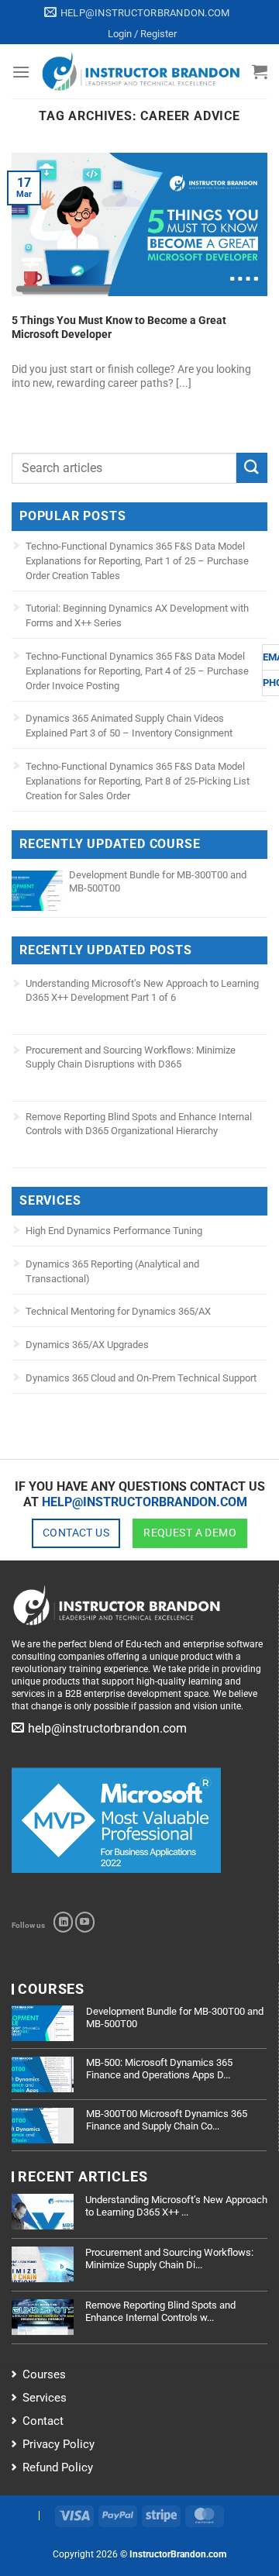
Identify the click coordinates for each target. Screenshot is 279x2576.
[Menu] (21, 72)
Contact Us (76, 1533)
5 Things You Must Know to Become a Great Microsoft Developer (119, 327)
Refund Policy (58, 2467)
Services (45, 2398)
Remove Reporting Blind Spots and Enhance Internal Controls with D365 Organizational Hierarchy (139, 1124)
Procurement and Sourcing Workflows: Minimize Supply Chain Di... (169, 2259)
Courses (44, 2374)
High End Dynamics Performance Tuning (114, 1231)
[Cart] (260, 71)
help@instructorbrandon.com (145, 1502)
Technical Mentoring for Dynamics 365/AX (118, 1311)
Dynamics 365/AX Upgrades (87, 1345)
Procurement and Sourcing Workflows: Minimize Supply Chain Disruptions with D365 (131, 1057)
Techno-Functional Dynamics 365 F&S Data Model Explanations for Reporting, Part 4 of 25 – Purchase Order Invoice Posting (137, 671)
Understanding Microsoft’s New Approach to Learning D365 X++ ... (176, 2206)
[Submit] (252, 468)
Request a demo (190, 1533)
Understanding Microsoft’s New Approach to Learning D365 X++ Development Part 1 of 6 (142, 990)
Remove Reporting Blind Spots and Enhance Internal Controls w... (160, 2311)
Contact (43, 2421)
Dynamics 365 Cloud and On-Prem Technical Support (141, 1378)
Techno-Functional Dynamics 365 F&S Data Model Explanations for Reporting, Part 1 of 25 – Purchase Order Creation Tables (137, 561)
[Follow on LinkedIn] (63, 1922)
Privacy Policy (59, 2444)
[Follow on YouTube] (85, 1922)
